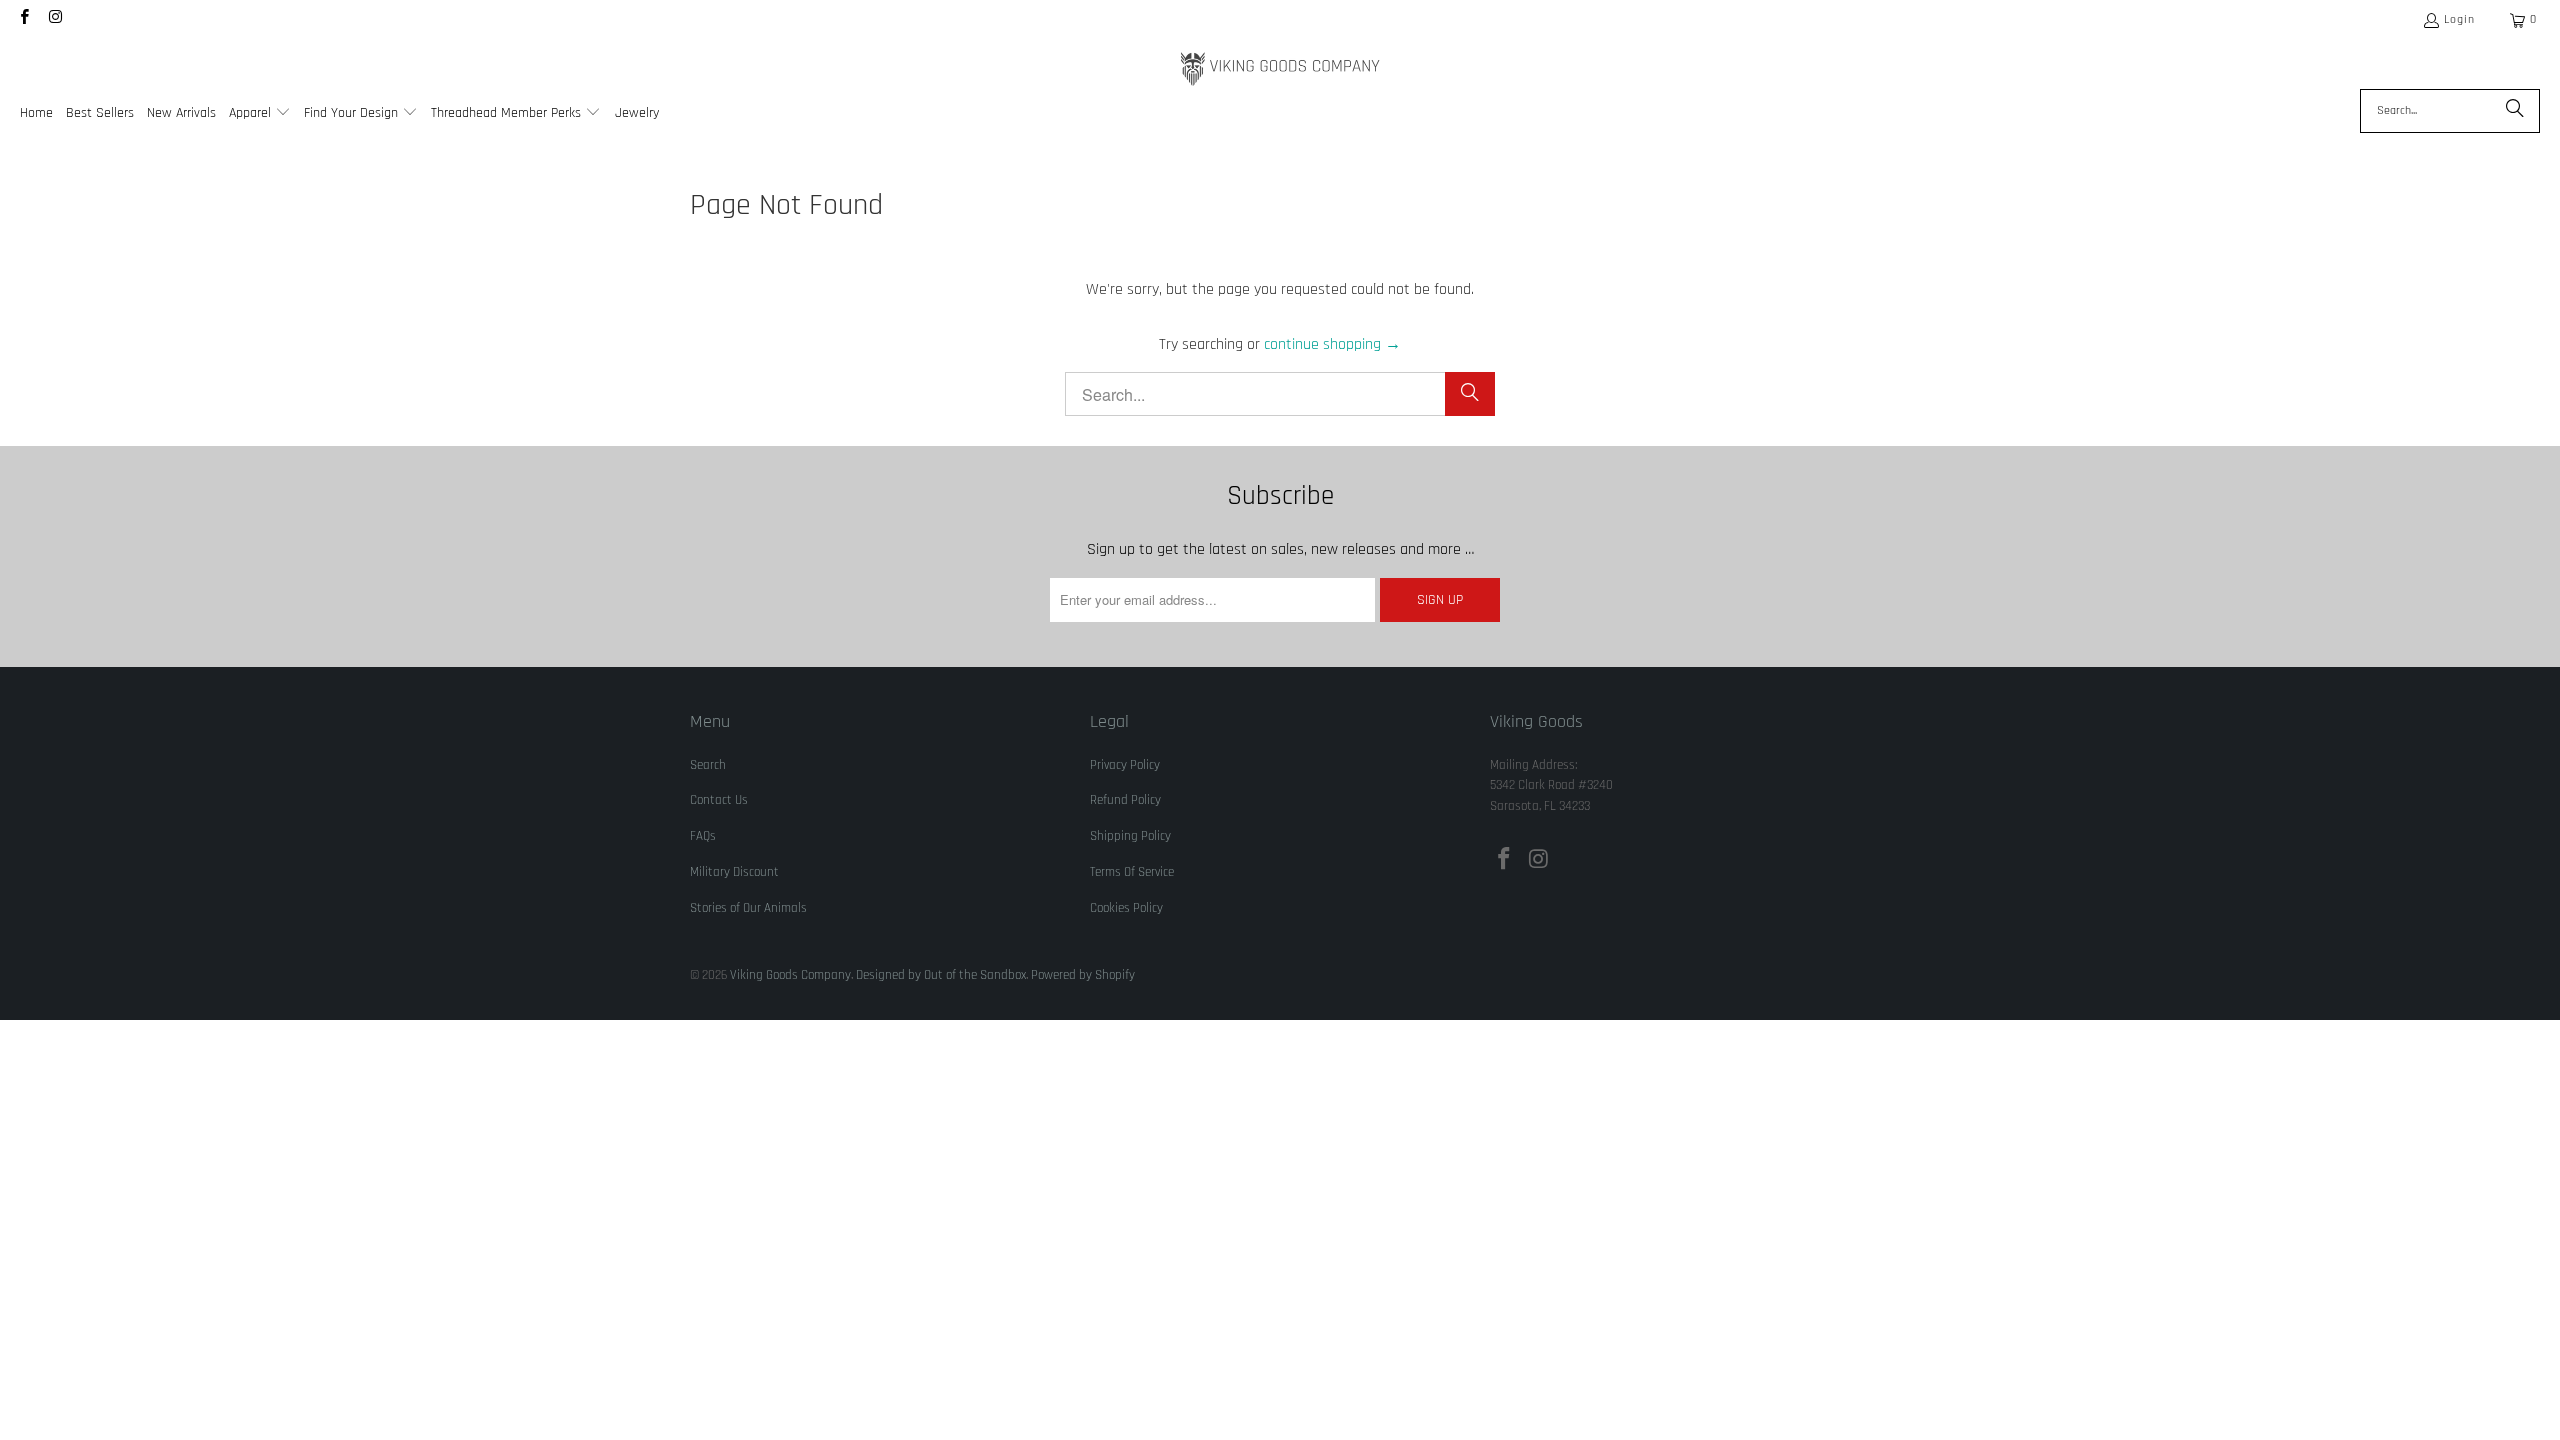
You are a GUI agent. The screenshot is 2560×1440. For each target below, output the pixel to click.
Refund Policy (1125, 800)
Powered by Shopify (1083, 975)
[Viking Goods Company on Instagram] (54, 19)
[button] (260, 114)
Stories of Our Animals (748, 908)
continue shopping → (1332, 344)
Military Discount (734, 872)
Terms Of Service (1132, 872)
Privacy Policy (1125, 765)
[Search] (2515, 111)
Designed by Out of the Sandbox (941, 975)
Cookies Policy (1126, 908)
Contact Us (719, 800)
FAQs (703, 836)
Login (2459, 19)
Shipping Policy (1130, 836)
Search (708, 765)
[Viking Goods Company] (1280, 69)
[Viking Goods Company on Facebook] (23, 19)
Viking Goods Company (790, 975)
